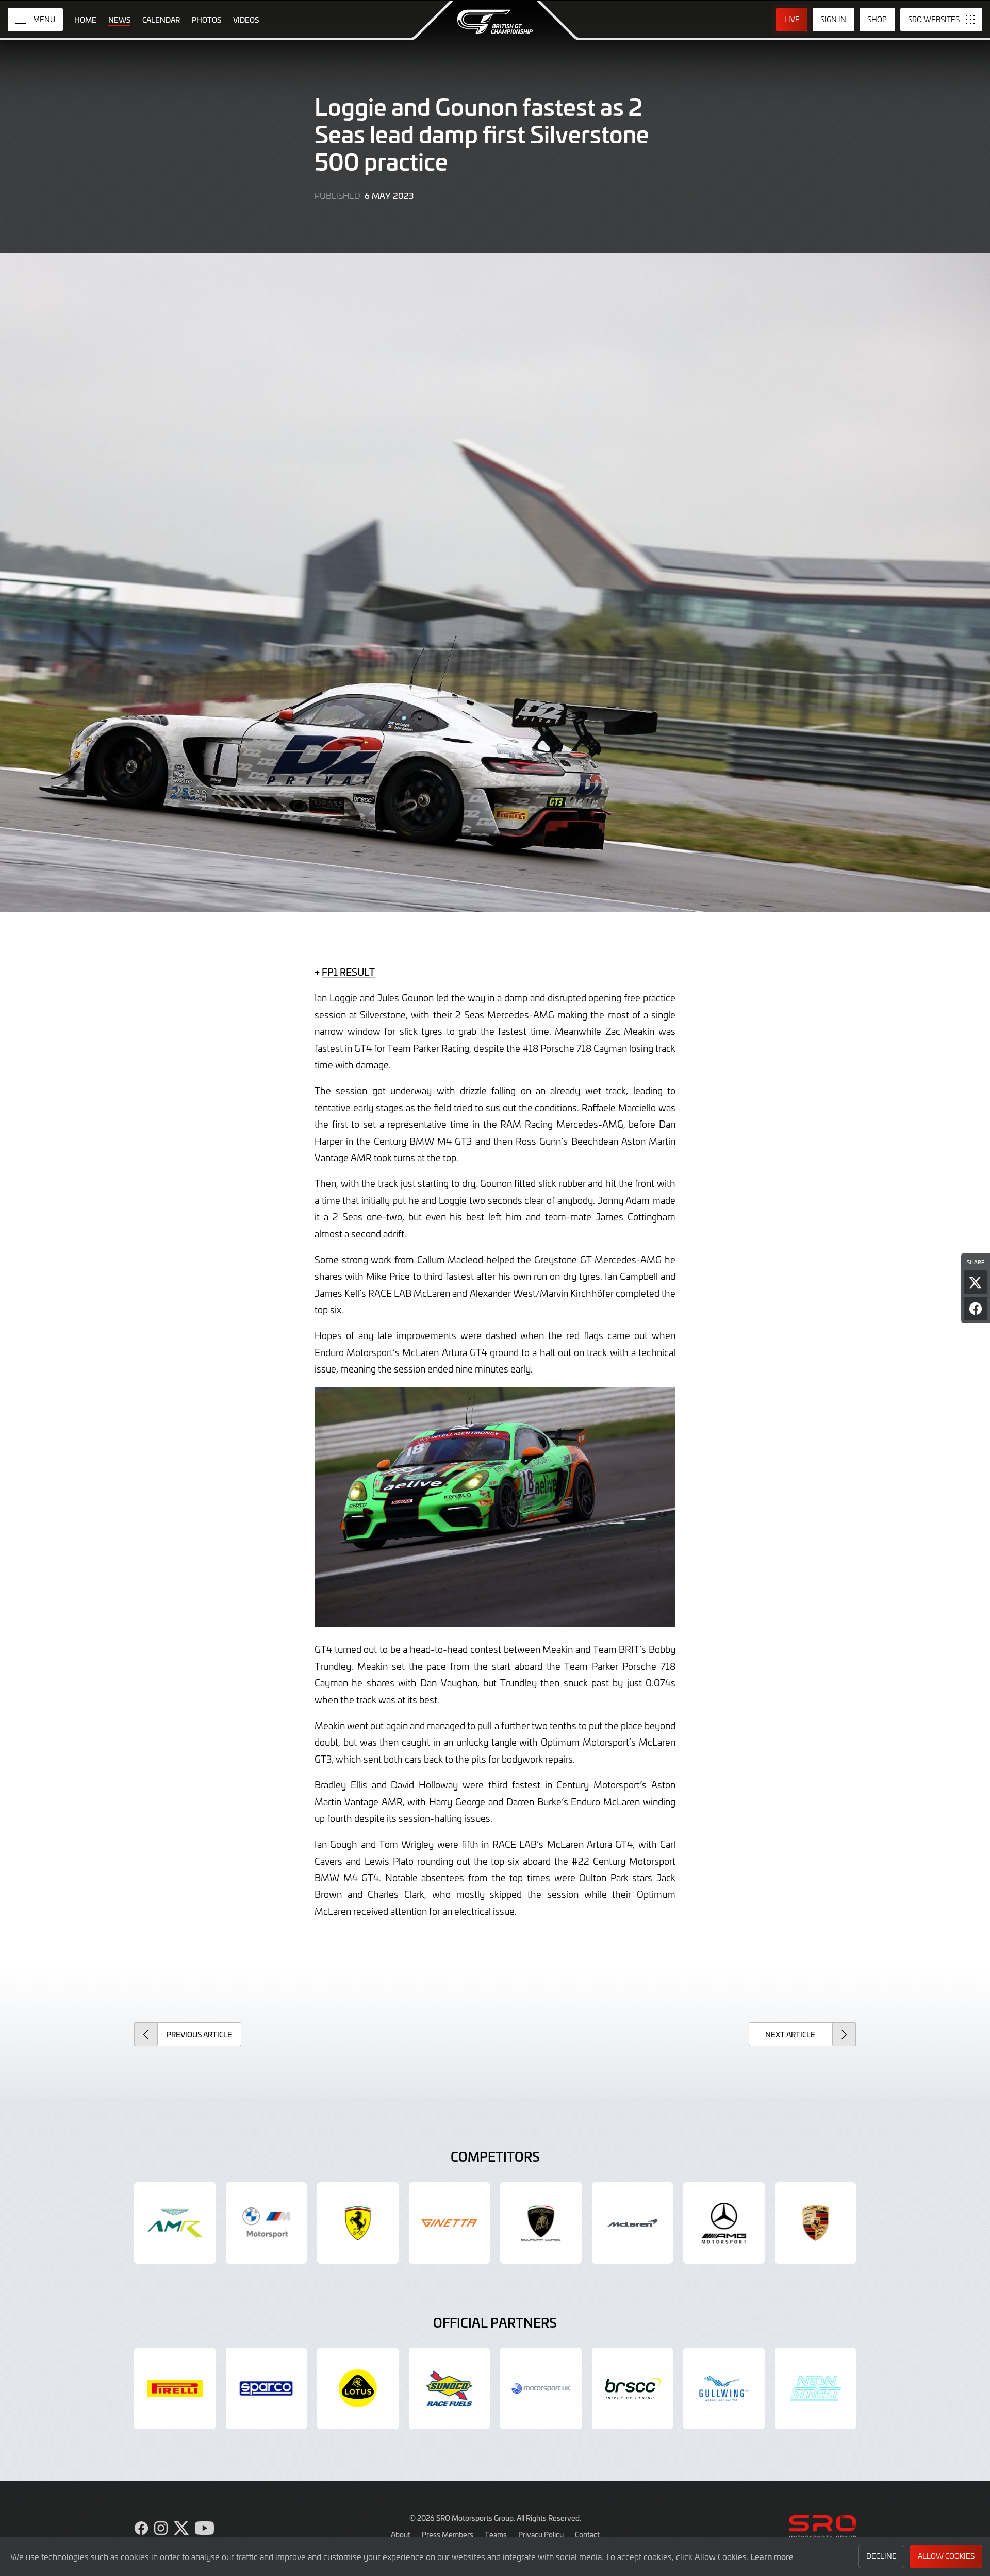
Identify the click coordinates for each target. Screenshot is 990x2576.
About (401, 2534)
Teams (496, 2534)
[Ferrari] (358, 2223)
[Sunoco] (450, 2388)
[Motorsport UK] (541, 2388)
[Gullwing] (724, 2388)
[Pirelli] (175, 2388)
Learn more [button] (772, 2556)
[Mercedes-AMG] (724, 2223)
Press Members (448, 2534)
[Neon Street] (816, 2388)
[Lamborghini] (541, 2223)
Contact (587, 2534)
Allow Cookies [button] (946, 2556)
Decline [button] (881, 2556)
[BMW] (267, 2223)
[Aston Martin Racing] (175, 2223)
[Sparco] (267, 2388)
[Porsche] (816, 2223)
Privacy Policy (541, 2534)
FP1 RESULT (348, 972)
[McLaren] (633, 2223)
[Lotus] (358, 2388)
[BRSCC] (633, 2388)
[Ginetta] (450, 2223)
